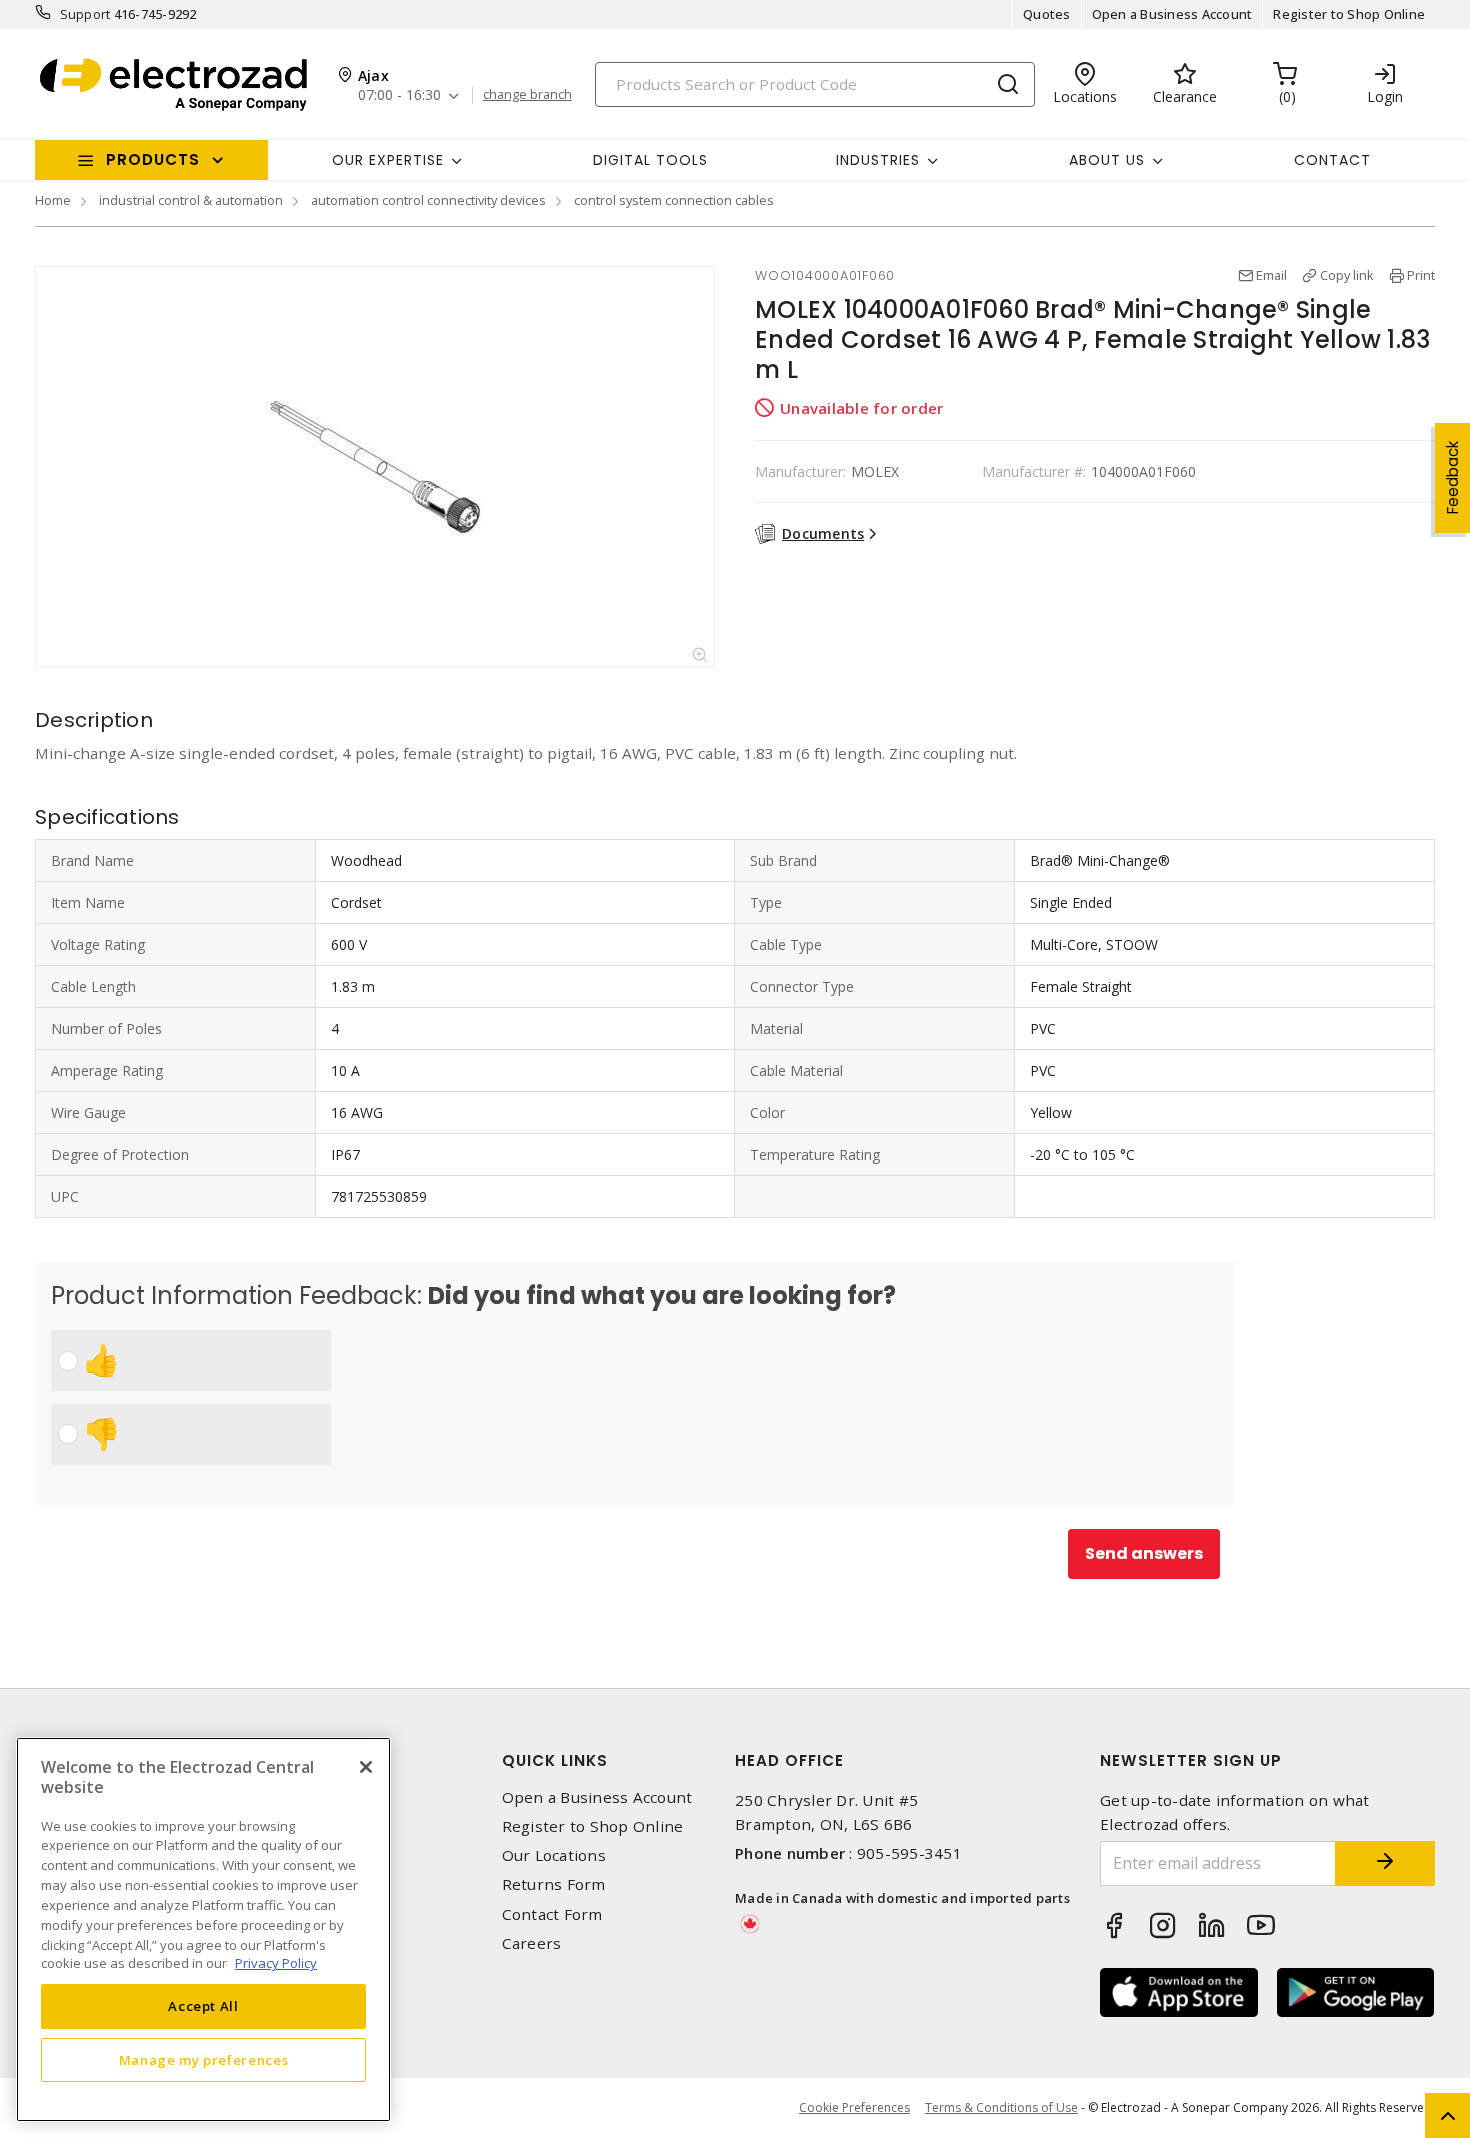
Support (85, 14)
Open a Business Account (1172, 14)
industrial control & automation (191, 200)
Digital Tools (650, 160)
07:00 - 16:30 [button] (399, 95)
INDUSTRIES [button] (878, 160)
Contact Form (552, 1914)
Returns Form (554, 1884)
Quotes (1047, 14)
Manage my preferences (204, 2060)
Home (53, 200)
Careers (532, 1943)
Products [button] (153, 159)
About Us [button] (1107, 160)
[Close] (366, 1767)
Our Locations (554, 1855)
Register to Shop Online (1349, 14)
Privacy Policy (276, 1963)
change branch (527, 95)
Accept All (203, 2006)
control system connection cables (674, 200)
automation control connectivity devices (428, 200)
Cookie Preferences (854, 2108)
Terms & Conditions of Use (1001, 2107)
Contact (1332, 160)
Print (1421, 275)
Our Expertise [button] (388, 160)
